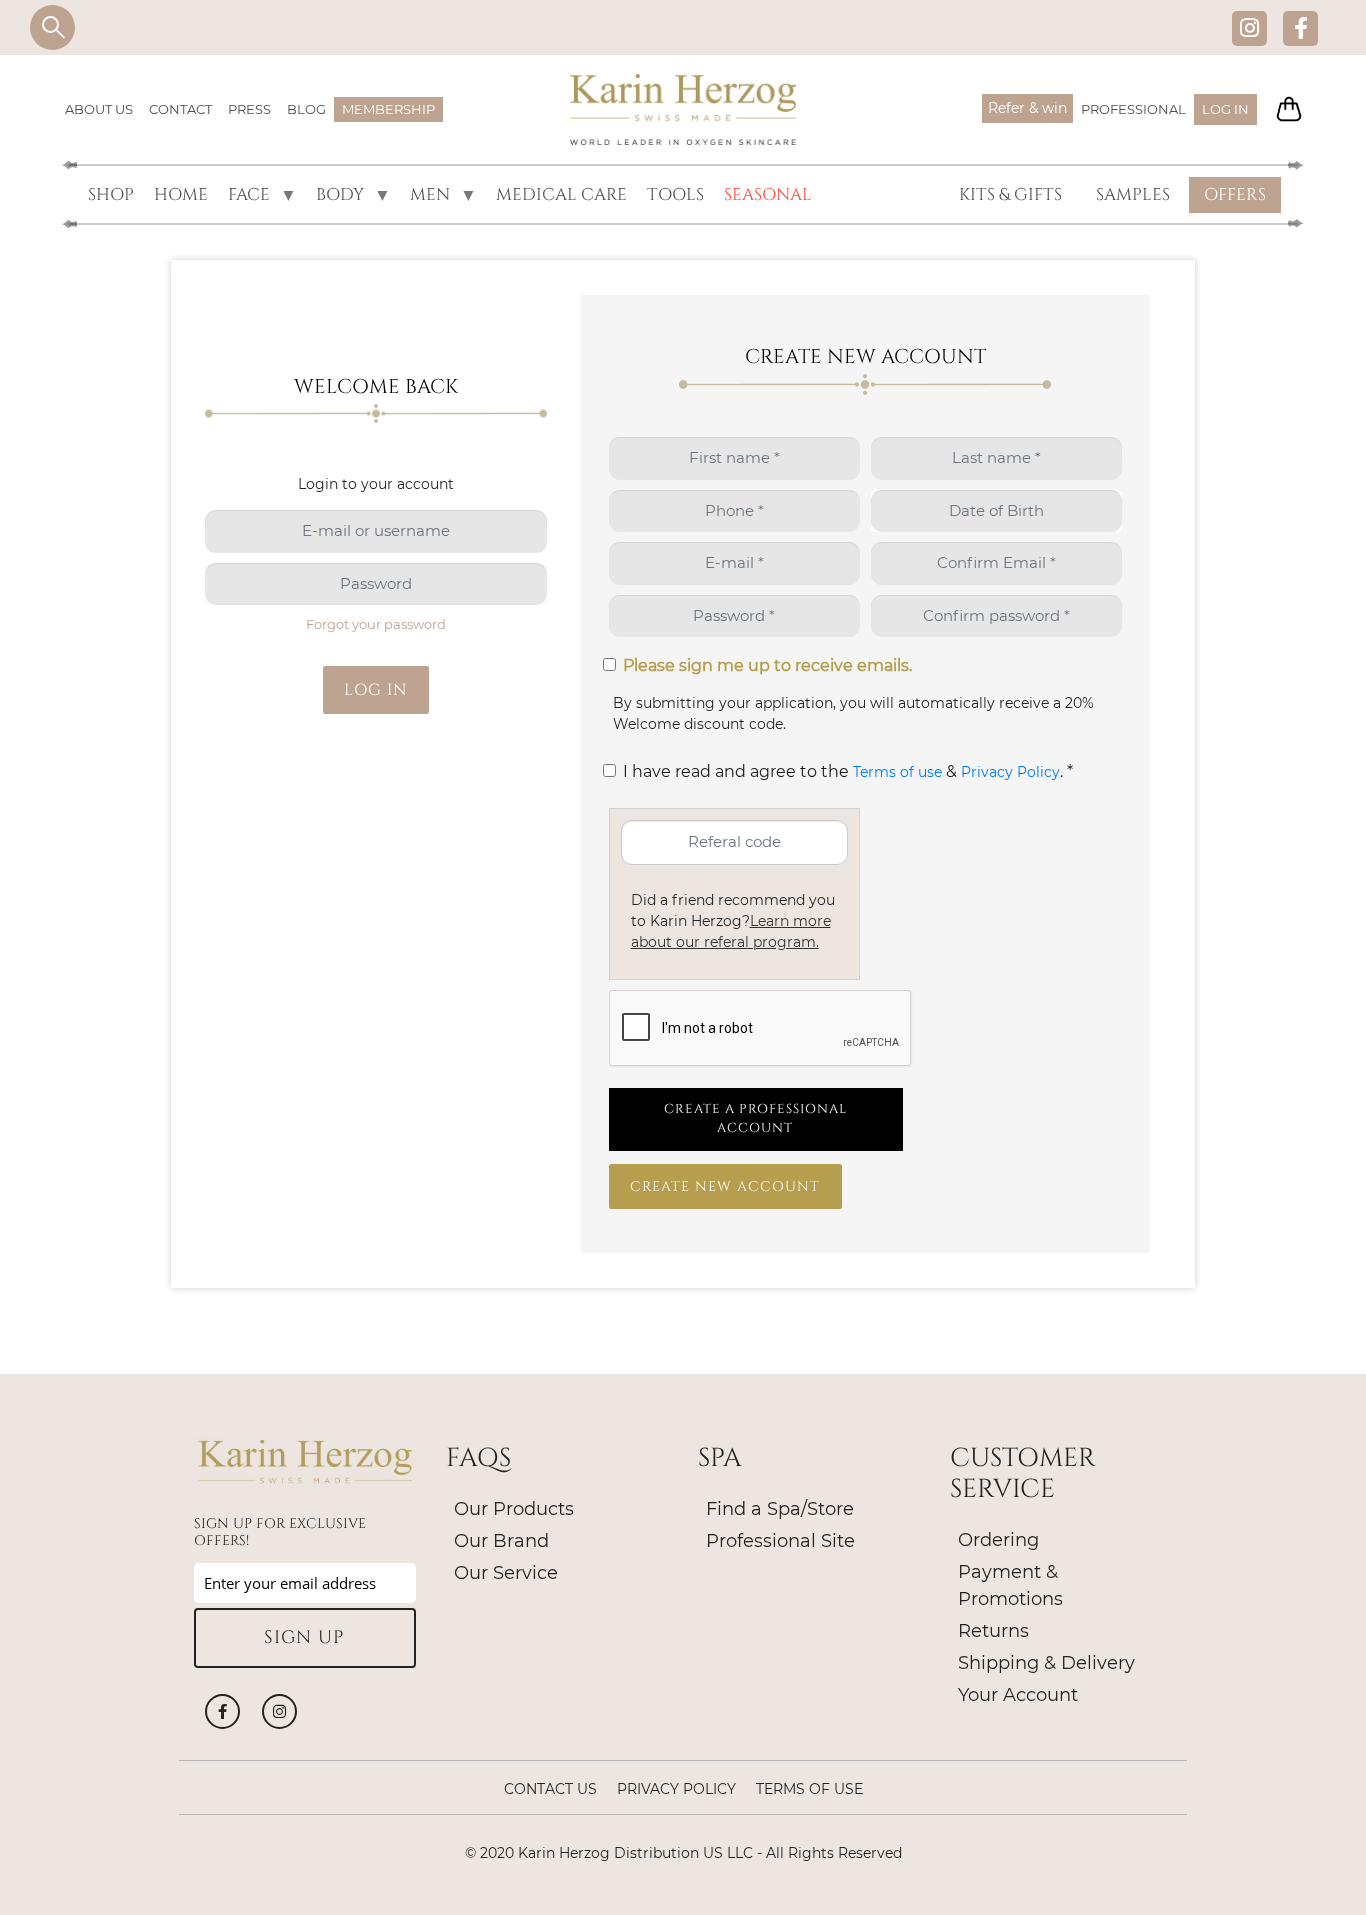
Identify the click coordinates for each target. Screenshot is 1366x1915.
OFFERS (1235, 194)
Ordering (998, 1540)
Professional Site (780, 1541)
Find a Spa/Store (780, 1509)
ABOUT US (99, 109)
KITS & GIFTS (1010, 194)
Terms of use (897, 772)
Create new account (725, 1186)
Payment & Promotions (1010, 1585)
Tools (675, 194)
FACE (245, 195)
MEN (426, 195)
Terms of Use (809, 1789)
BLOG (306, 109)
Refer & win (1027, 108)
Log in (1225, 109)
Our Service (506, 1573)
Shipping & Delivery (1046, 1663)
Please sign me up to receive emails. (767, 665)
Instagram (1249, 27)
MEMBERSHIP (388, 109)
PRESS (249, 109)
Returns (993, 1631)
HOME (181, 194)
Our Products (514, 1509)
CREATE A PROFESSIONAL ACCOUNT (755, 1119)
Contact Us (550, 1789)
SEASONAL (768, 194)
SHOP (111, 194)
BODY (336, 195)
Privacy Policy (1010, 772)
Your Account (1018, 1695)
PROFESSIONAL (1133, 109)
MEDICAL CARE (561, 194)
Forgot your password (376, 624)
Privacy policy (676, 1789)
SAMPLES (1133, 194)
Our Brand (501, 1541)
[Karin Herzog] (683, 110)
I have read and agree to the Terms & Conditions (613, 777)
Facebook (1300, 27)
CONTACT (180, 109)
